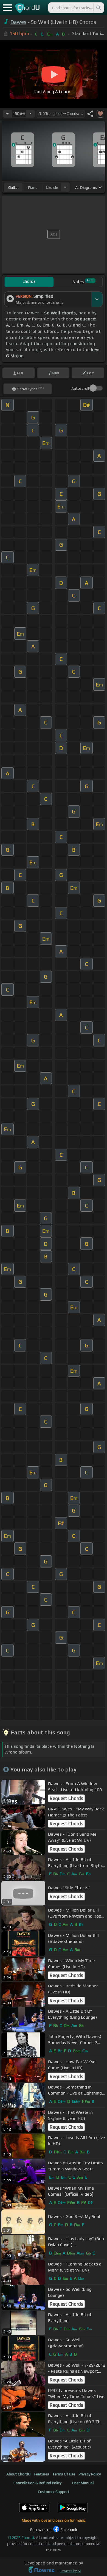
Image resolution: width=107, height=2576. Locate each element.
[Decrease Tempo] (7, 114)
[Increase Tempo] (30, 114)
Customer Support (54, 2492)
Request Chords (66, 1798)
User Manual (83, 2483)
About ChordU (18, 2474)
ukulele (52, 187)
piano (33, 187)
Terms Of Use (64, 2474)
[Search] (98, 8)
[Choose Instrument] (65, 187)
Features (41, 2474)
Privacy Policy (90, 2474)
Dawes (19, 22)
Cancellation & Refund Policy (37, 2483)
